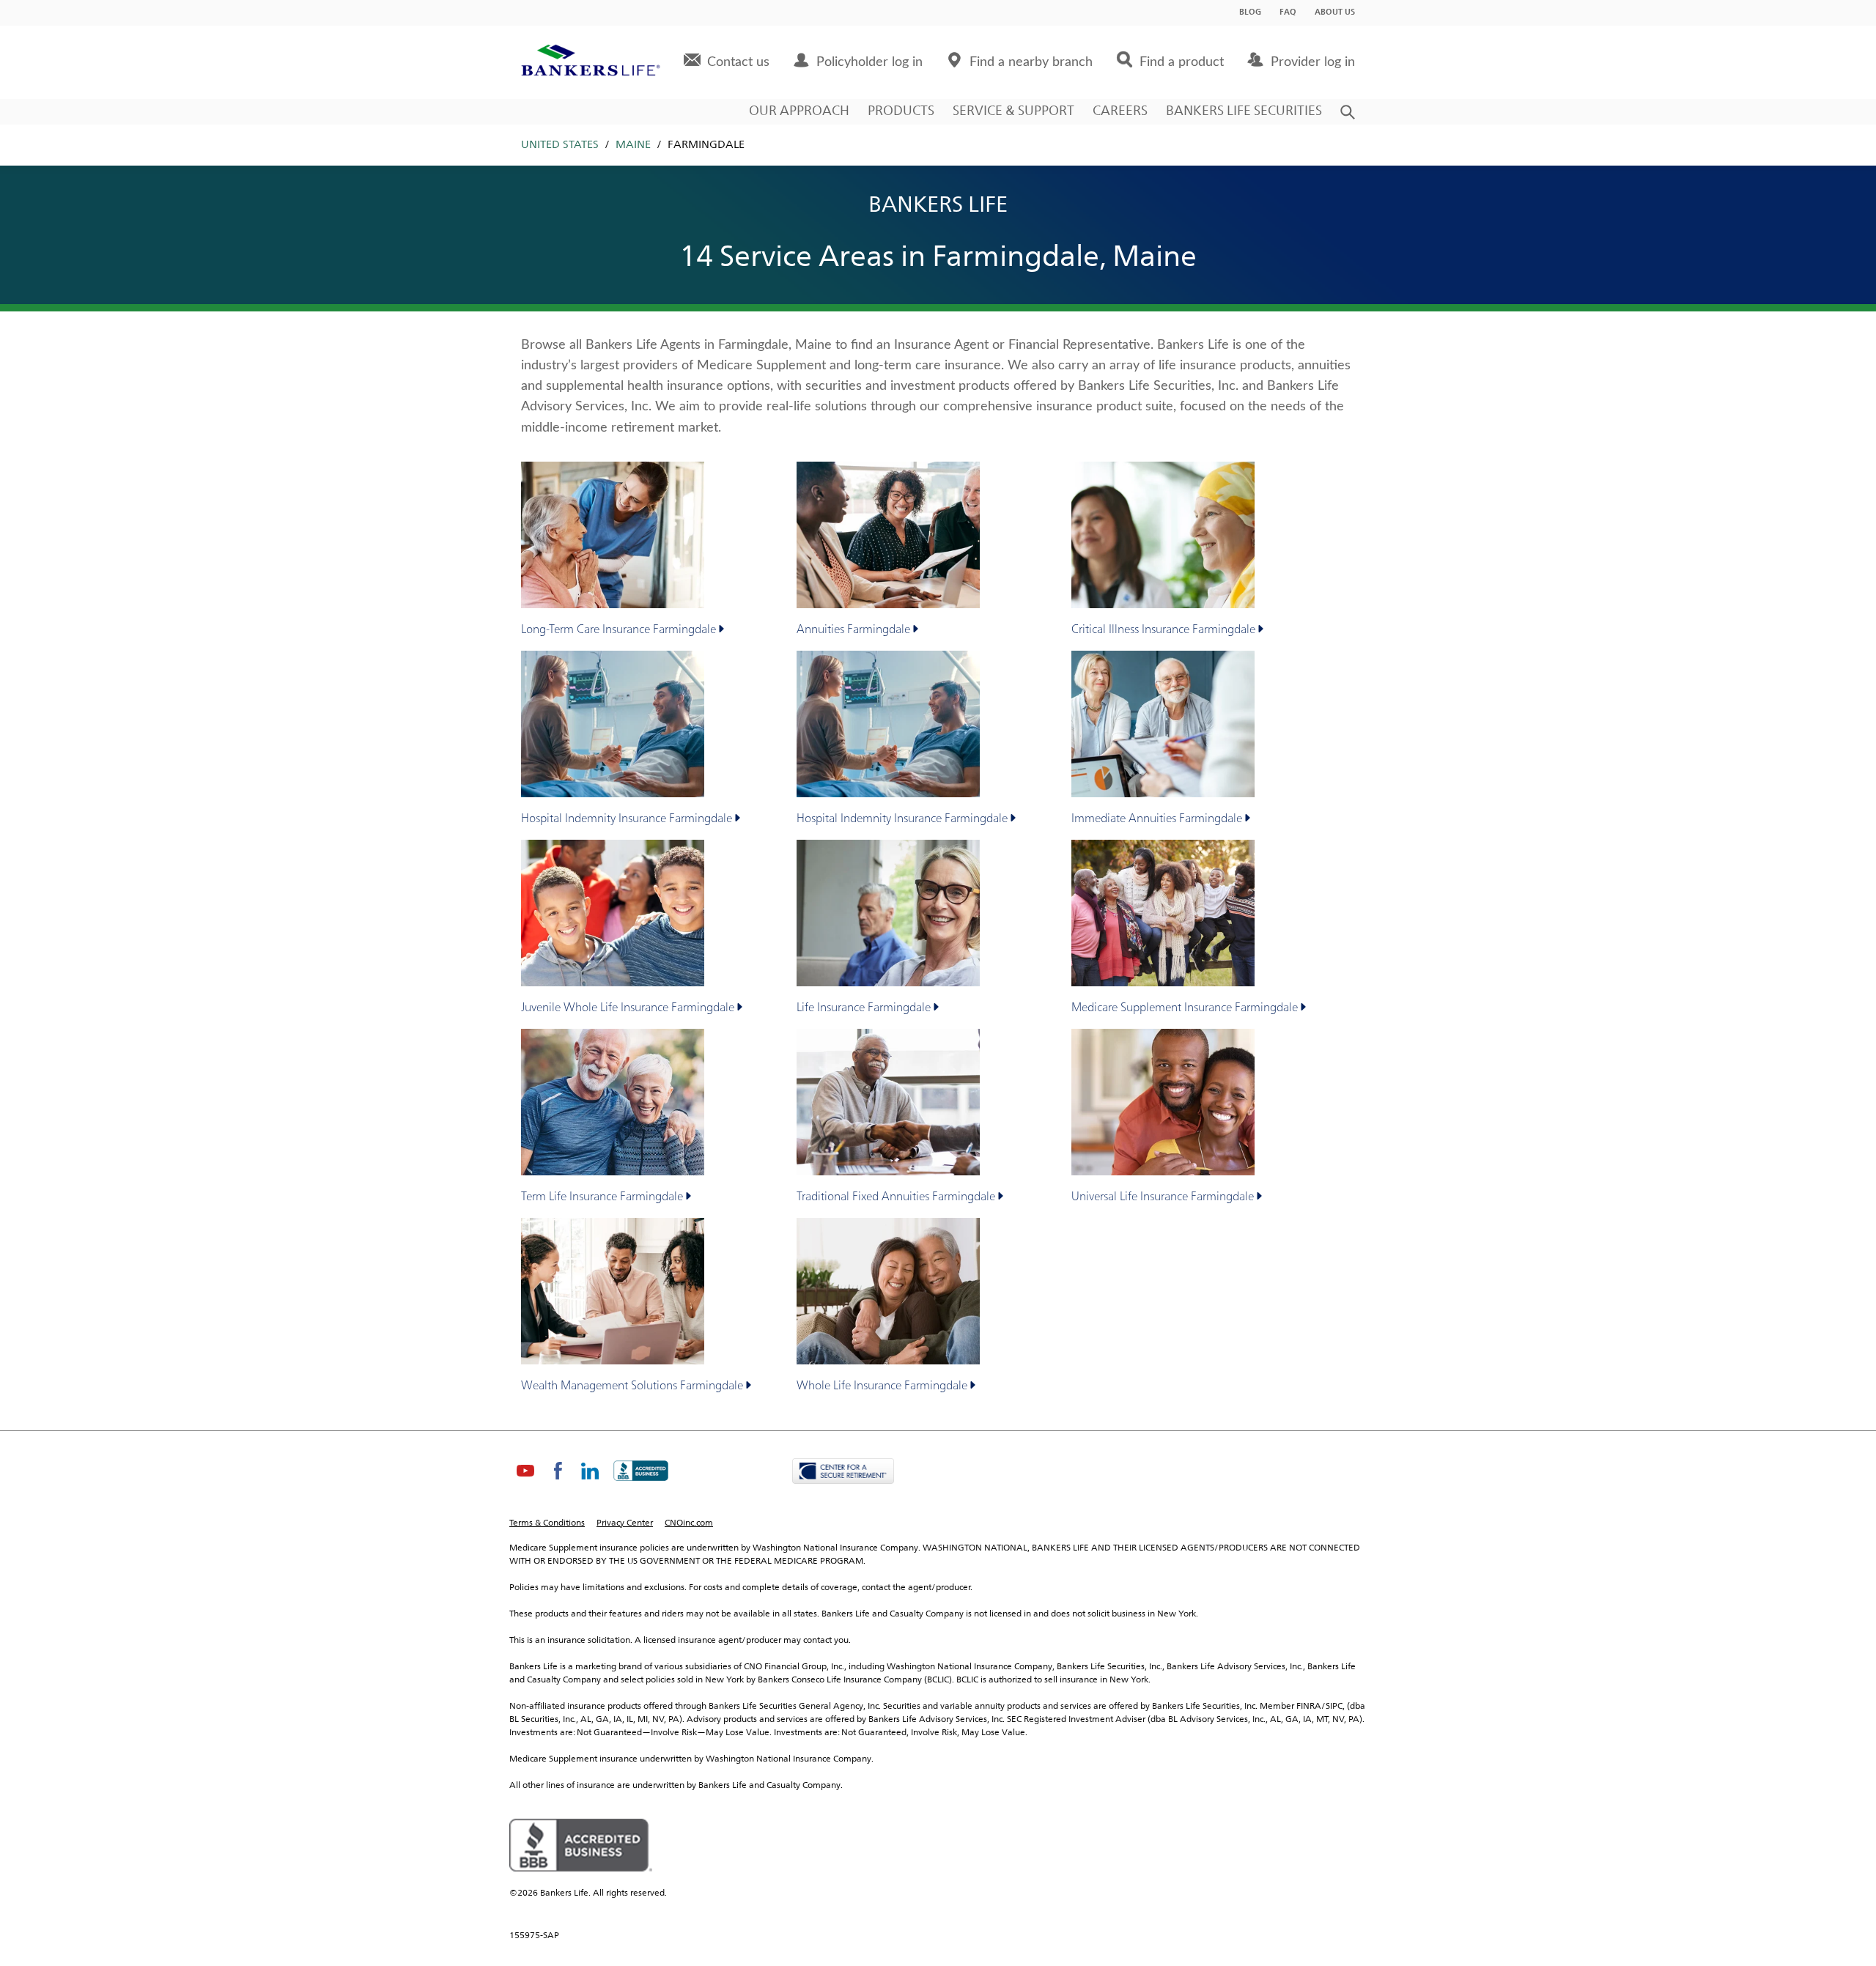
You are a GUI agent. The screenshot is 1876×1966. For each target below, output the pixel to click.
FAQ (1288, 13)
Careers (1120, 111)
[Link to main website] (591, 62)
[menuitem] (727, 62)
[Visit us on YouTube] (525, 1483)
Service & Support (1013, 111)
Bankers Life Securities (1244, 111)
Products (901, 111)
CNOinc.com (689, 1523)
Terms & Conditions (547, 1523)
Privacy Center (625, 1523)
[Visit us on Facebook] (558, 1483)
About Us (1335, 13)
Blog (1250, 13)
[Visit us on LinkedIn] (590, 1483)
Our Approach (799, 111)
